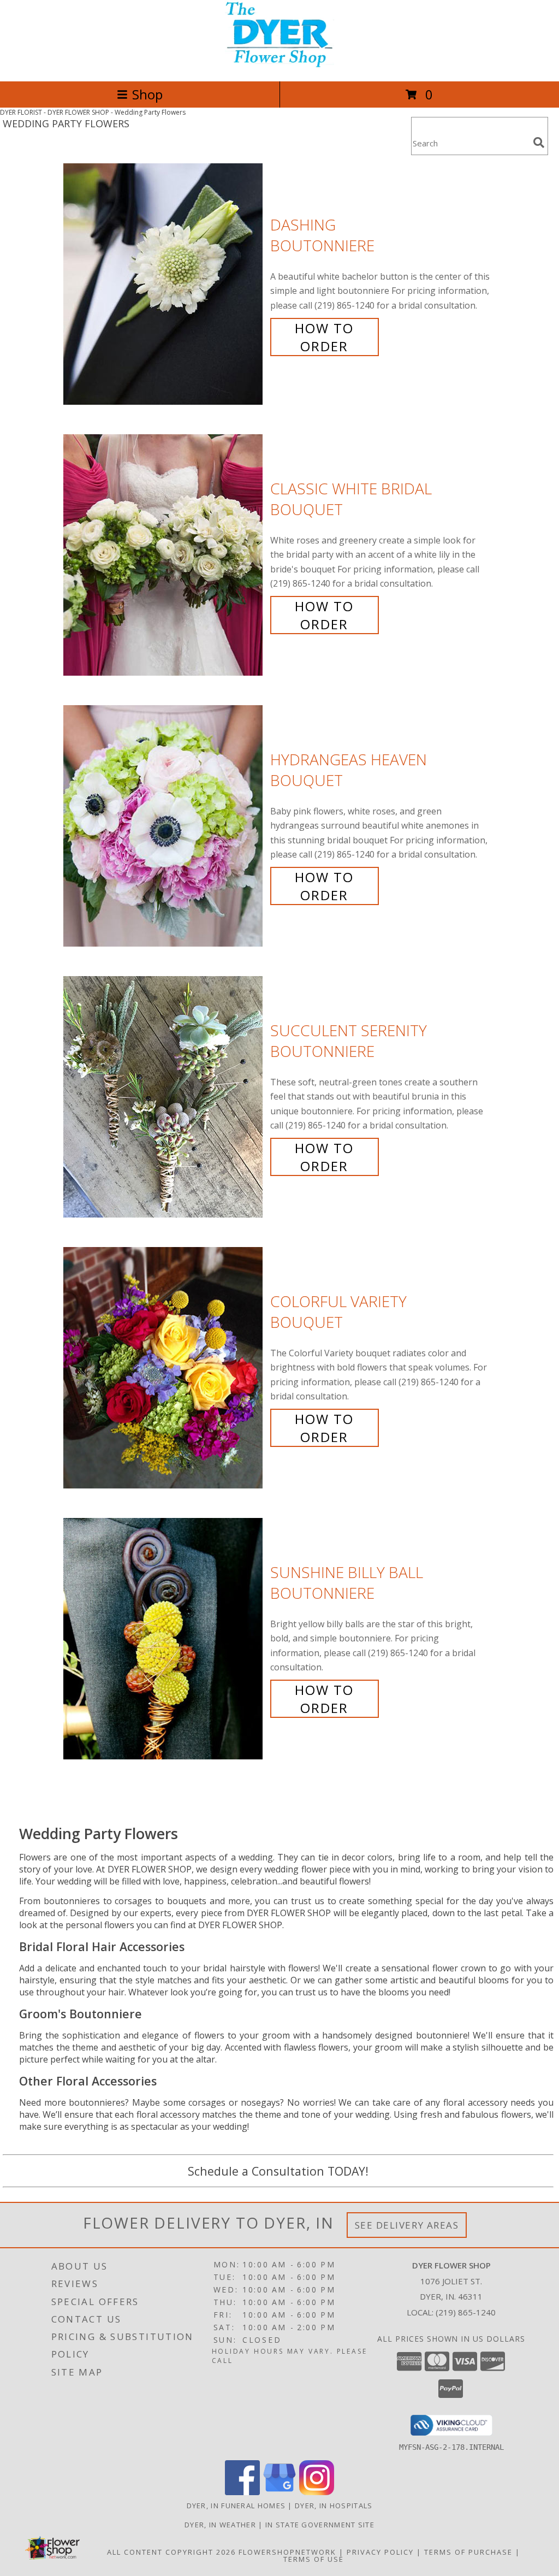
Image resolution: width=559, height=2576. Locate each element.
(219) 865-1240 (466, 2312)
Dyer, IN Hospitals (334, 2506)
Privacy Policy (380, 2552)
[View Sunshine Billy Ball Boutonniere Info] (164, 1639)
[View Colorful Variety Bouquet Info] (164, 1368)
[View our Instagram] (317, 2492)
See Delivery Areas (407, 2225)
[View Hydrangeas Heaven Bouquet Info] (164, 826)
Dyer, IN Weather (220, 2525)
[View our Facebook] (242, 2492)
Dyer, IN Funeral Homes (236, 2506)
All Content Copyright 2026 (171, 2552)
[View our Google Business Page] (279, 2492)
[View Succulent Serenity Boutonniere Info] (164, 1097)
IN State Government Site (320, 2525)
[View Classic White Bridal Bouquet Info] (164, 555)
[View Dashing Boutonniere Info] (164, 284)
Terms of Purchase (468, 2552)
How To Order (324, 337)
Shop (147, 94)
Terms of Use (314, 2559)
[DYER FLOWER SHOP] (279, 65)
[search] (539, 143)
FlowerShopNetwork (287, 2552)
